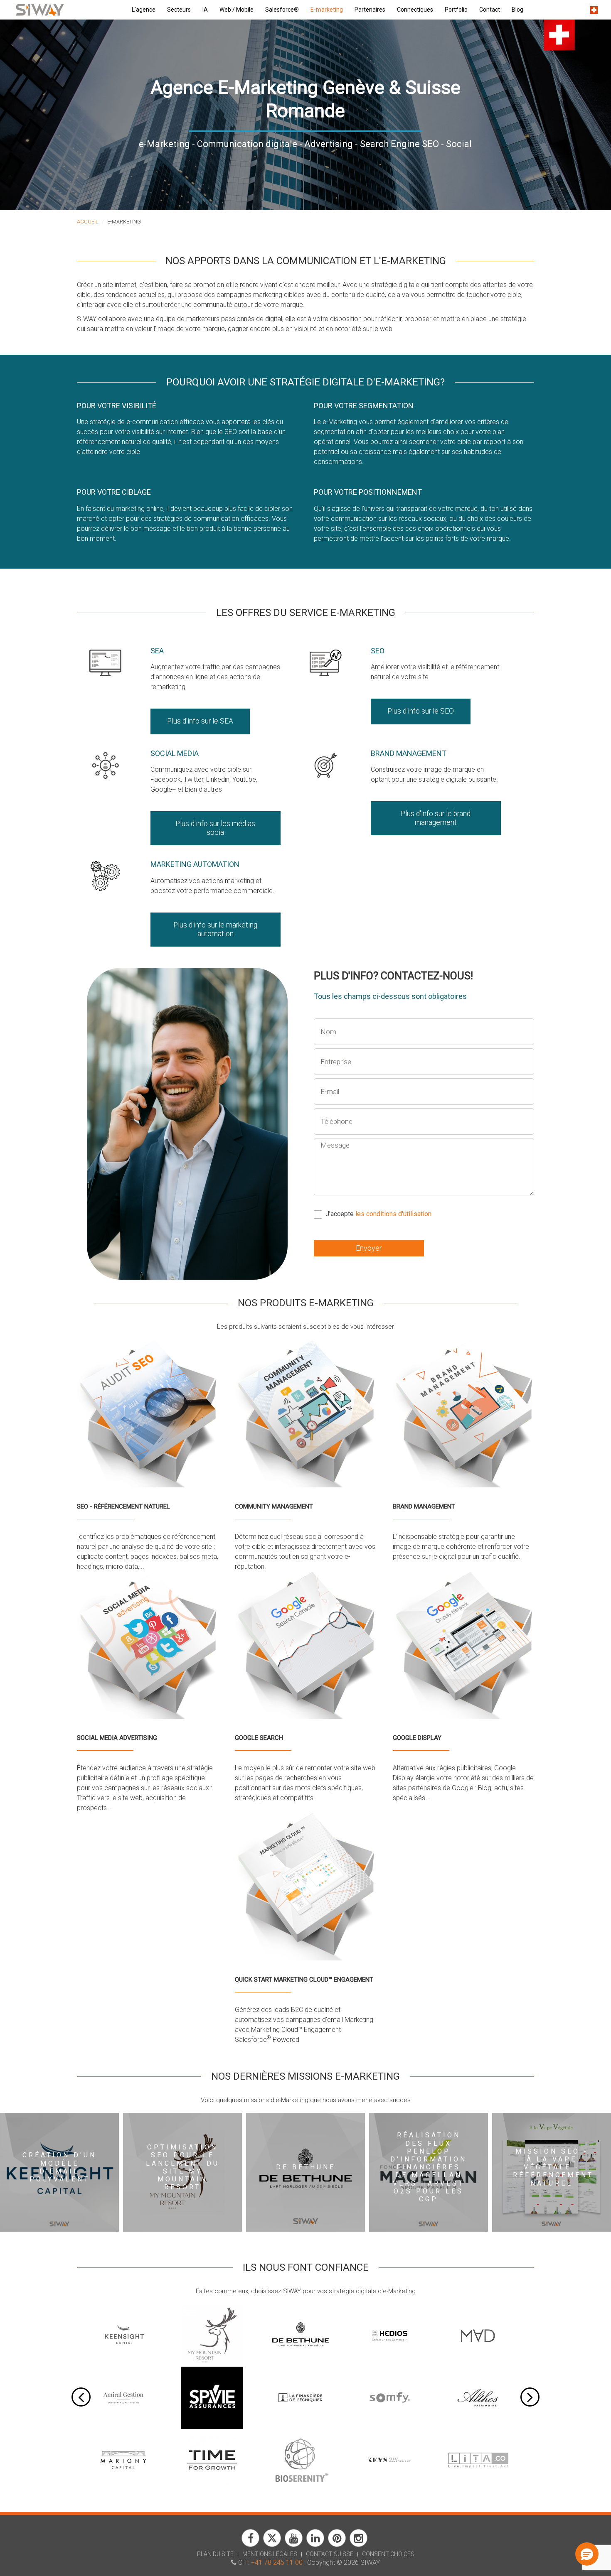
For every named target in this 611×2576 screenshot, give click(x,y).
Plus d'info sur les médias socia (215, 828)
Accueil (88, 222)
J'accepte (378, 1214)
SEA (157, 651)
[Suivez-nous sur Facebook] (250, 2545)
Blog (517, 10)
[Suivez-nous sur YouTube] (294, 2545)
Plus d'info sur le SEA (200, 721)
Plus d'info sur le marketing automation (215, 929)
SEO (378, 651)
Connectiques (415, 10)
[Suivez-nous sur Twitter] (272, 2545)
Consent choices (388, 2554)
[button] (587, 2554)
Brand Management (409, 753)
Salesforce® (282, 10)
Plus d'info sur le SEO (421, 711)
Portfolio (456, 10)
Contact (490, 10)
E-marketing (327, 10)
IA (205, 10)
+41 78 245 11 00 (277, 2563)
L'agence (144, 10)
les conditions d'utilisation (393, 1214)
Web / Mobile (237, 10)
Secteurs (179, 10)
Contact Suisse (330, 2554)
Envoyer (369, 1248)
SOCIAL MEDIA (175, 753)
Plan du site (215, 2554)
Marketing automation (195, 864)
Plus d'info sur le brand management (436, 818)
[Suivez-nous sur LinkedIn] (315, 2545)
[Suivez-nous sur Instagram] (358, 2545)
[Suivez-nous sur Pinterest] (337, 2545)
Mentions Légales (270, 2554)
